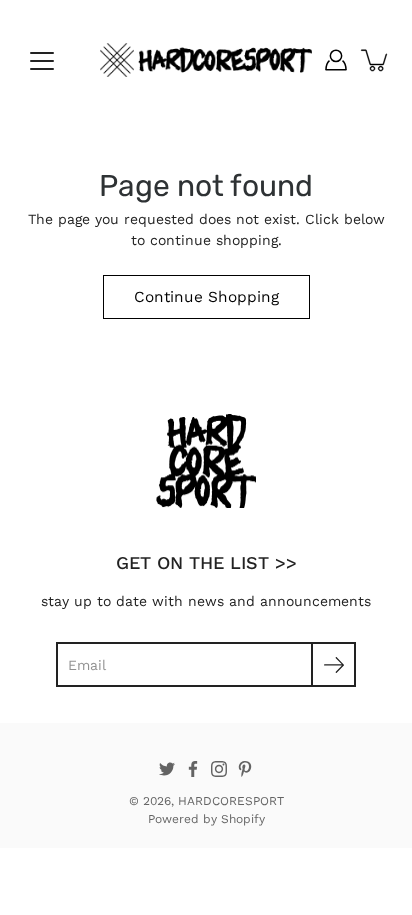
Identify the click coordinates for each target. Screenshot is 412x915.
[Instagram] (219, 769)
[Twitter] (167, 769)
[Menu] (42, 61)
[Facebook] (193, 769)
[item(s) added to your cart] (376, 60)
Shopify (243, 819)
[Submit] (333, 664)
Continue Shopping (206, 297)
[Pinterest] (245, 769)
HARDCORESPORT (231, 801)
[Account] (336, 60)
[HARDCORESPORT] (206, 60)
